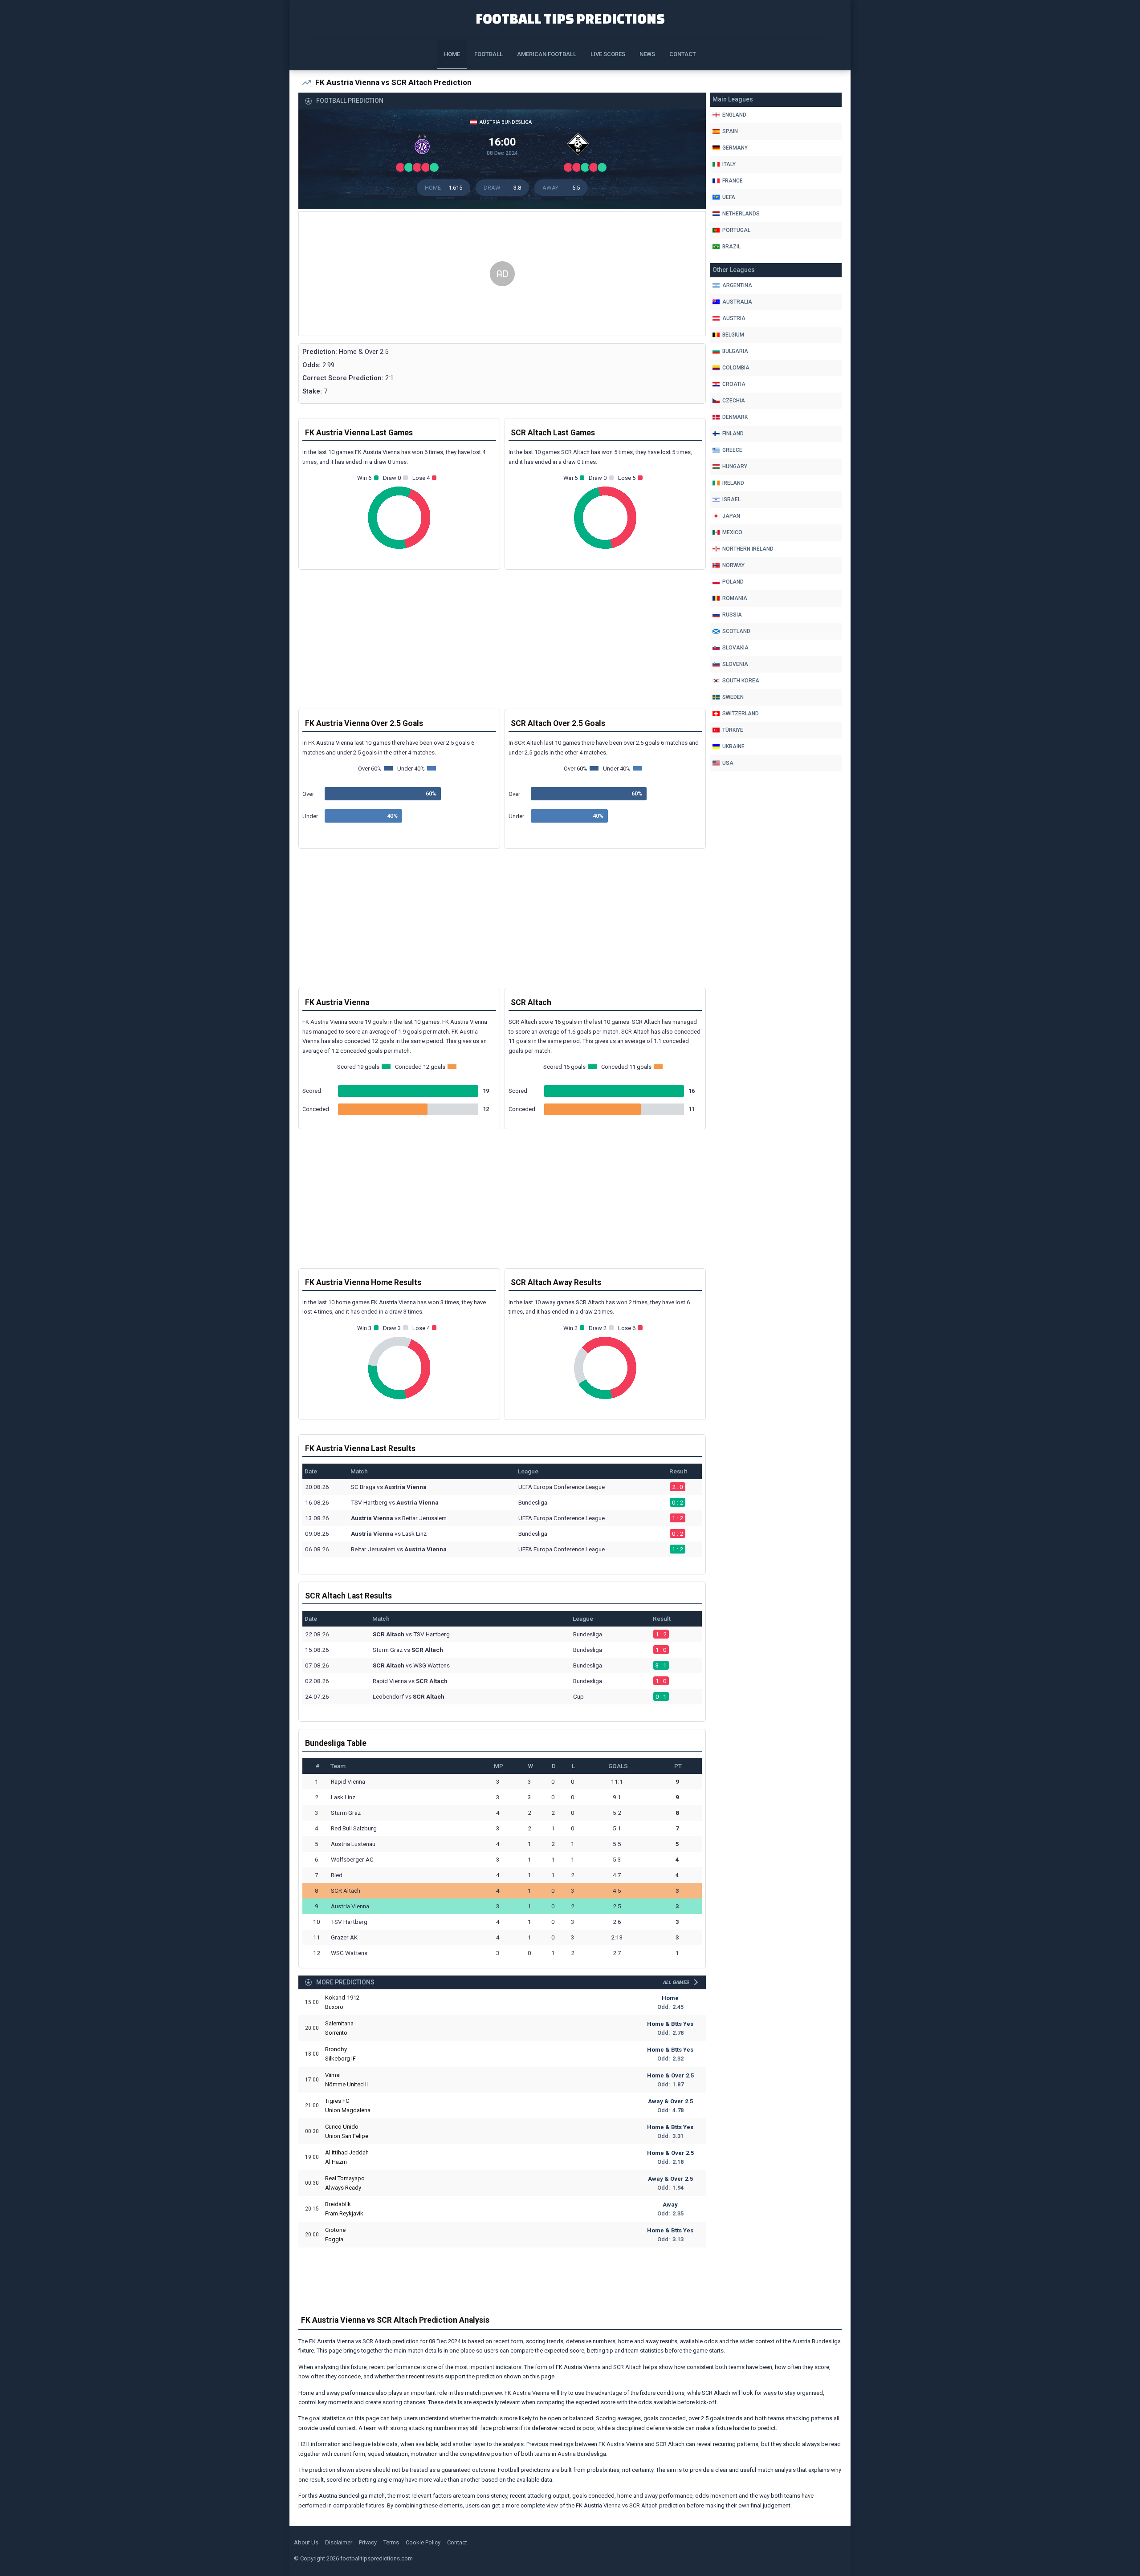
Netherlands (741, 214)
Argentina (737, 285)
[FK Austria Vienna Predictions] (424, 146)
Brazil (731, 247)
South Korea (741, 681)
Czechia (734, 401)
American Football (547, 54)
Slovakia (735, 648)
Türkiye (733, 730)
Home (452, 54)
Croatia (734, 384)
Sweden (733, 697)
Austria (734, 318)
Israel (731, 499)
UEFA (729, 197)
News (647, 54)
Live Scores (608, 54)
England (734, 115)
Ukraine (733, 746)
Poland (733, 582)
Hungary (735, 467)
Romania (735, 598)
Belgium (733, 335)
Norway (733, 565)
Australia (737, 302)
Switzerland (741, 714)
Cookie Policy (423, 2542)
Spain (730, 131)
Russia (732, 615)
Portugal (736, 230)
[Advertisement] (502, 274)
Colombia (736, 368)
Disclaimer (339, 2542)
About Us (306, 2542)
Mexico (732, 532)
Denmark (735, 417)
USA (728, 763)
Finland (733, 434)
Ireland (733, 483)
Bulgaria (735, 351)
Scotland (736, 631)
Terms (391, 2542)
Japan (731, 516)
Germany (735, 148)
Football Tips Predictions (570, 18)
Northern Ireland (748, 549)
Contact (683, 54)
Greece (732, 450)
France (733, 181)
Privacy (368, 2542)
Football (489, 54)
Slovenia (735, 664)
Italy (729, 164)
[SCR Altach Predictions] (580, 146)
